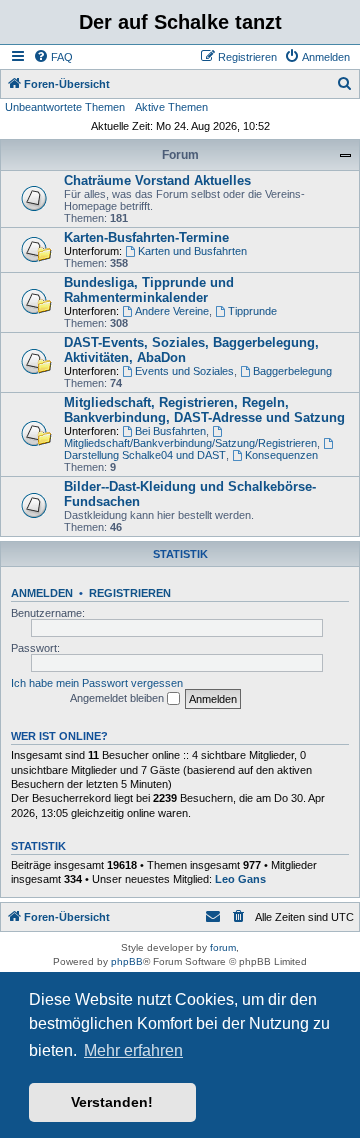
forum (223, 947)
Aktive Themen (171, 107)
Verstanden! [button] (112, 1102)
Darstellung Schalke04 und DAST (145, 455)
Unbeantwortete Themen (65, 107)
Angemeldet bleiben (118, 698)
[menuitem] (53, 57)
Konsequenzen (281, 455)
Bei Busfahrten (170, 431)
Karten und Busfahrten (192, 251)
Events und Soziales (184, 371)
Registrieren (130, 593)
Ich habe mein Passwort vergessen (97, 683)
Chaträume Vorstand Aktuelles (157, 180)
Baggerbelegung (292, 371)
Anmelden (42, 593)
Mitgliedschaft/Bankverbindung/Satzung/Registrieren (190, 443)
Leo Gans (240, 879)
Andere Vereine (172, 311)
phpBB (127, 961)
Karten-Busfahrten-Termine (146, 237)
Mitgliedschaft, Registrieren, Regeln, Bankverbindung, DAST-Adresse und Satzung (204, 410)
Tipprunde (252, 311)
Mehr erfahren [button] (133, 1050)
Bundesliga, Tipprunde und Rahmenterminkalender (149, 290)
